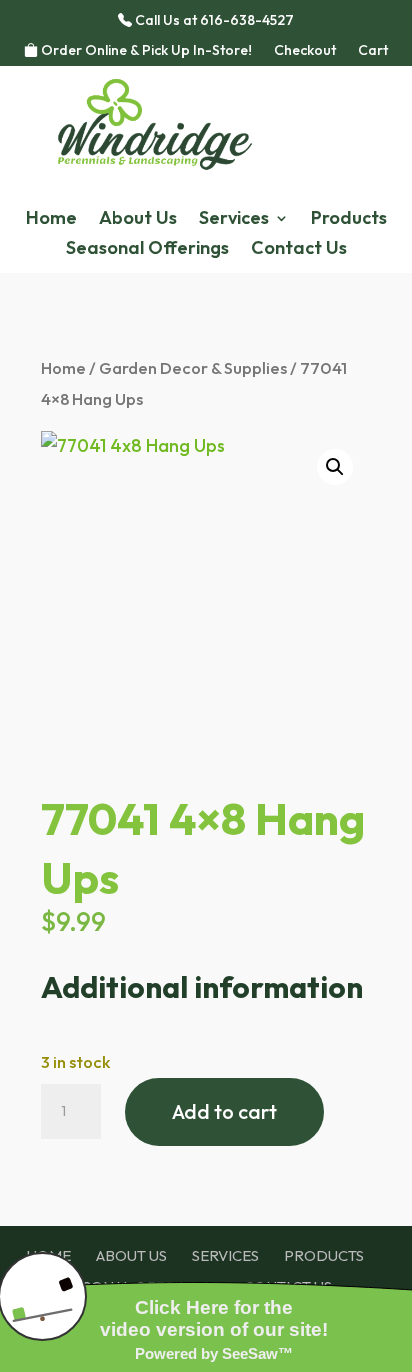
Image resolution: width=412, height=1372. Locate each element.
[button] (335, 467)
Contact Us (299, 250)
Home (51, 220)
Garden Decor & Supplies (193, 367)
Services (234, 220)
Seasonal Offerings (147, 250)
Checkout (305, 51)
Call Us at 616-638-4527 (213, 21)
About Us (138, 220)
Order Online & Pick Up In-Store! (145, 51)
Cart (373, 51)
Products (349, 220)
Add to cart (224, 1111)
